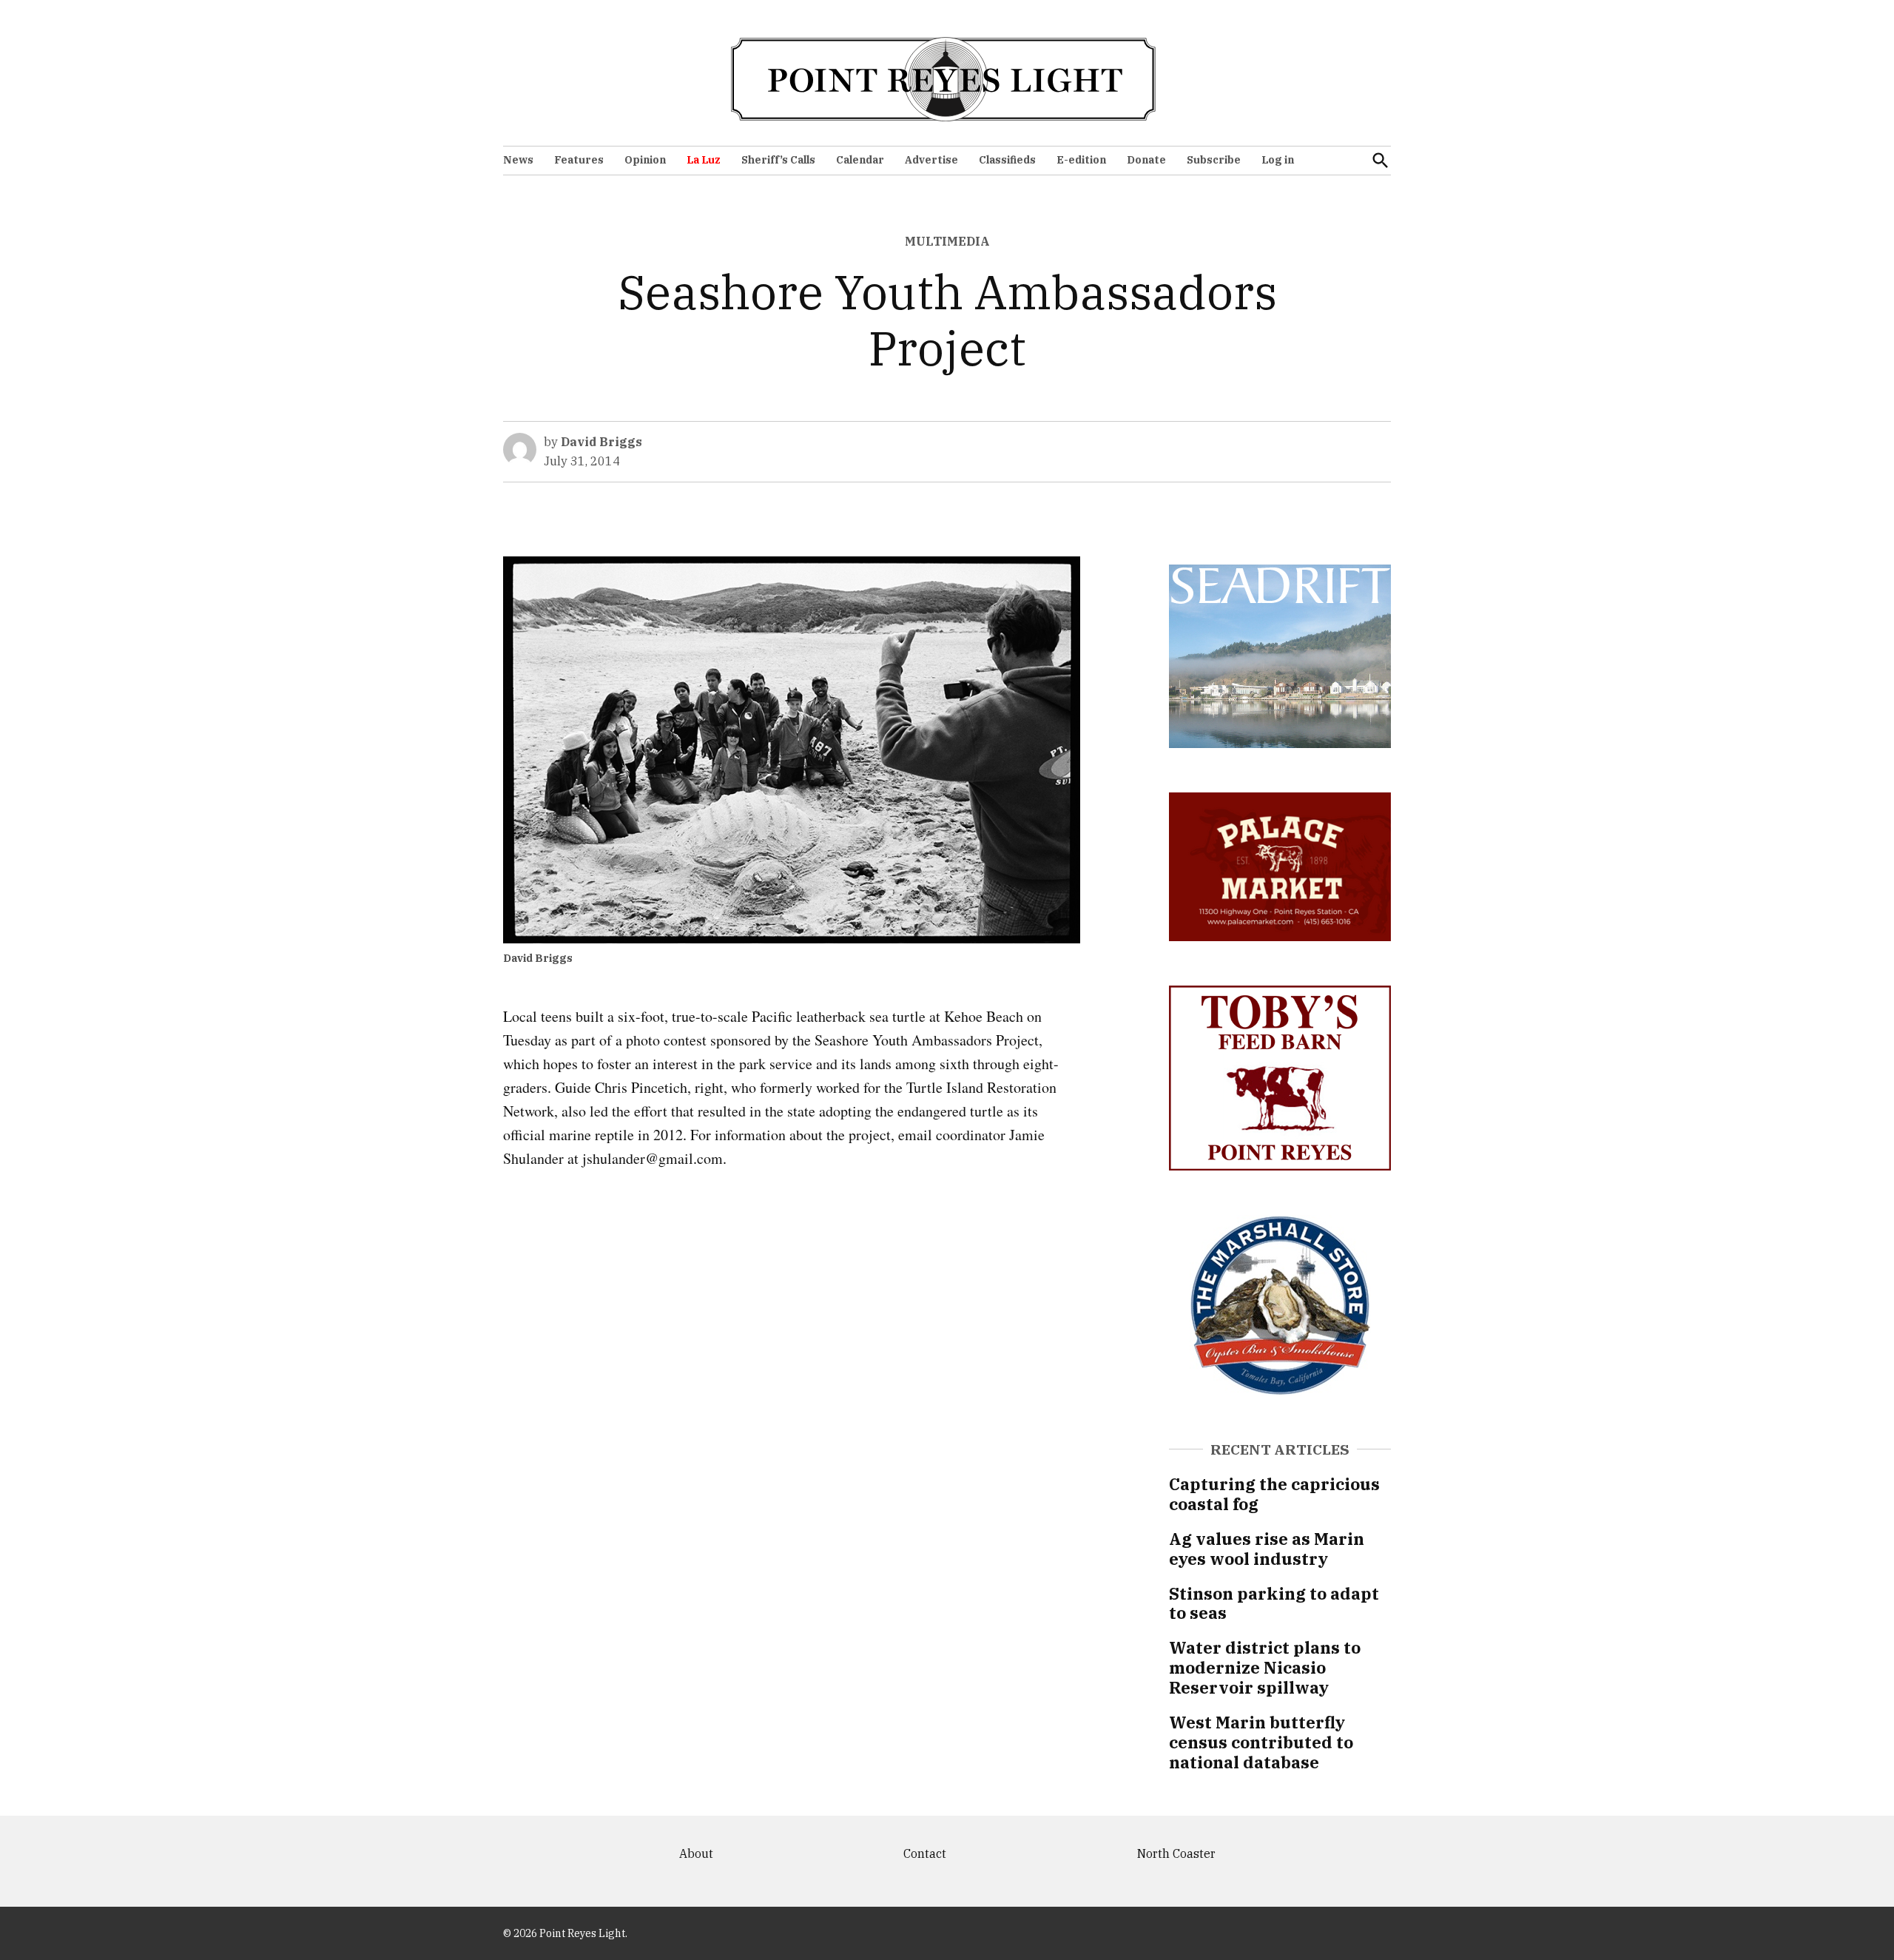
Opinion (645, 160)
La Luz (704, 160)
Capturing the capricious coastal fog (1274, 1494)
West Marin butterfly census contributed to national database (1261, 1742)
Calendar (860, 160)
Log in (1278, 160)
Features (579, 160)
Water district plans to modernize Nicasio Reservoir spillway (1265, 1667)
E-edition (1081, 160)
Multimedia (947, 241)
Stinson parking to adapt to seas (1274, 1603)
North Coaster (1176, 1853)
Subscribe (1214, 160)
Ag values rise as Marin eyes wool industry (1267, 1549)
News (518, 160)
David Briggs (601, 442)
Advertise (931, 160)
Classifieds (1007, 160)
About (696, 1853)
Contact (925, 1853)
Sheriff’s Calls (778, 160)
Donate (1146, 160)
